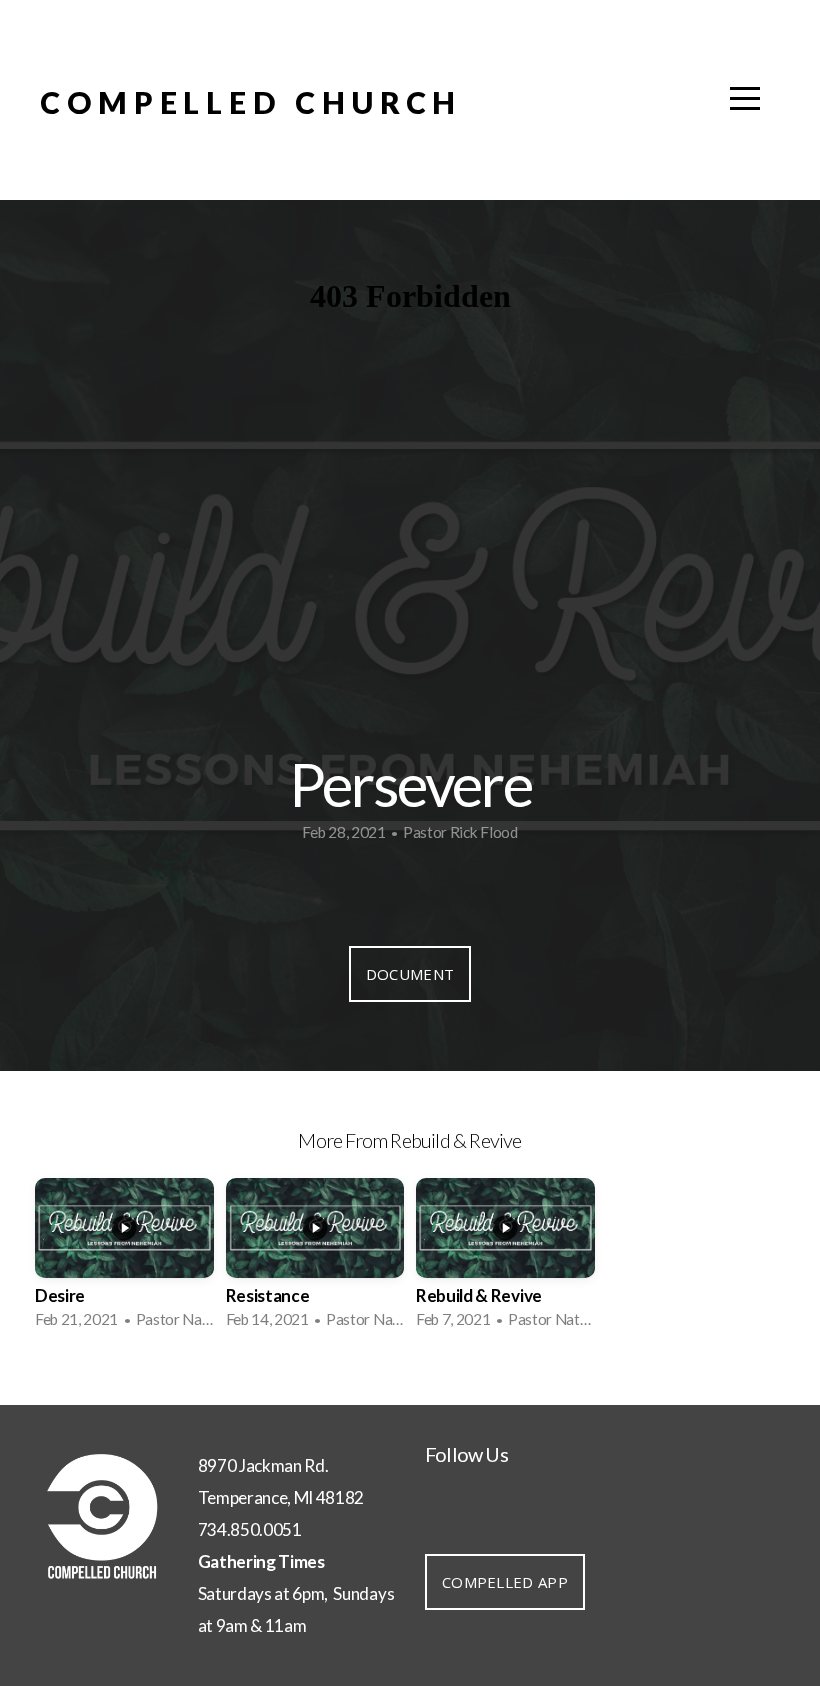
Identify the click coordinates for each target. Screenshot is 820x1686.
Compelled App (505, 1582)
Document (410, 974)
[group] (124, 1259)
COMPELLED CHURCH (251, 102)
